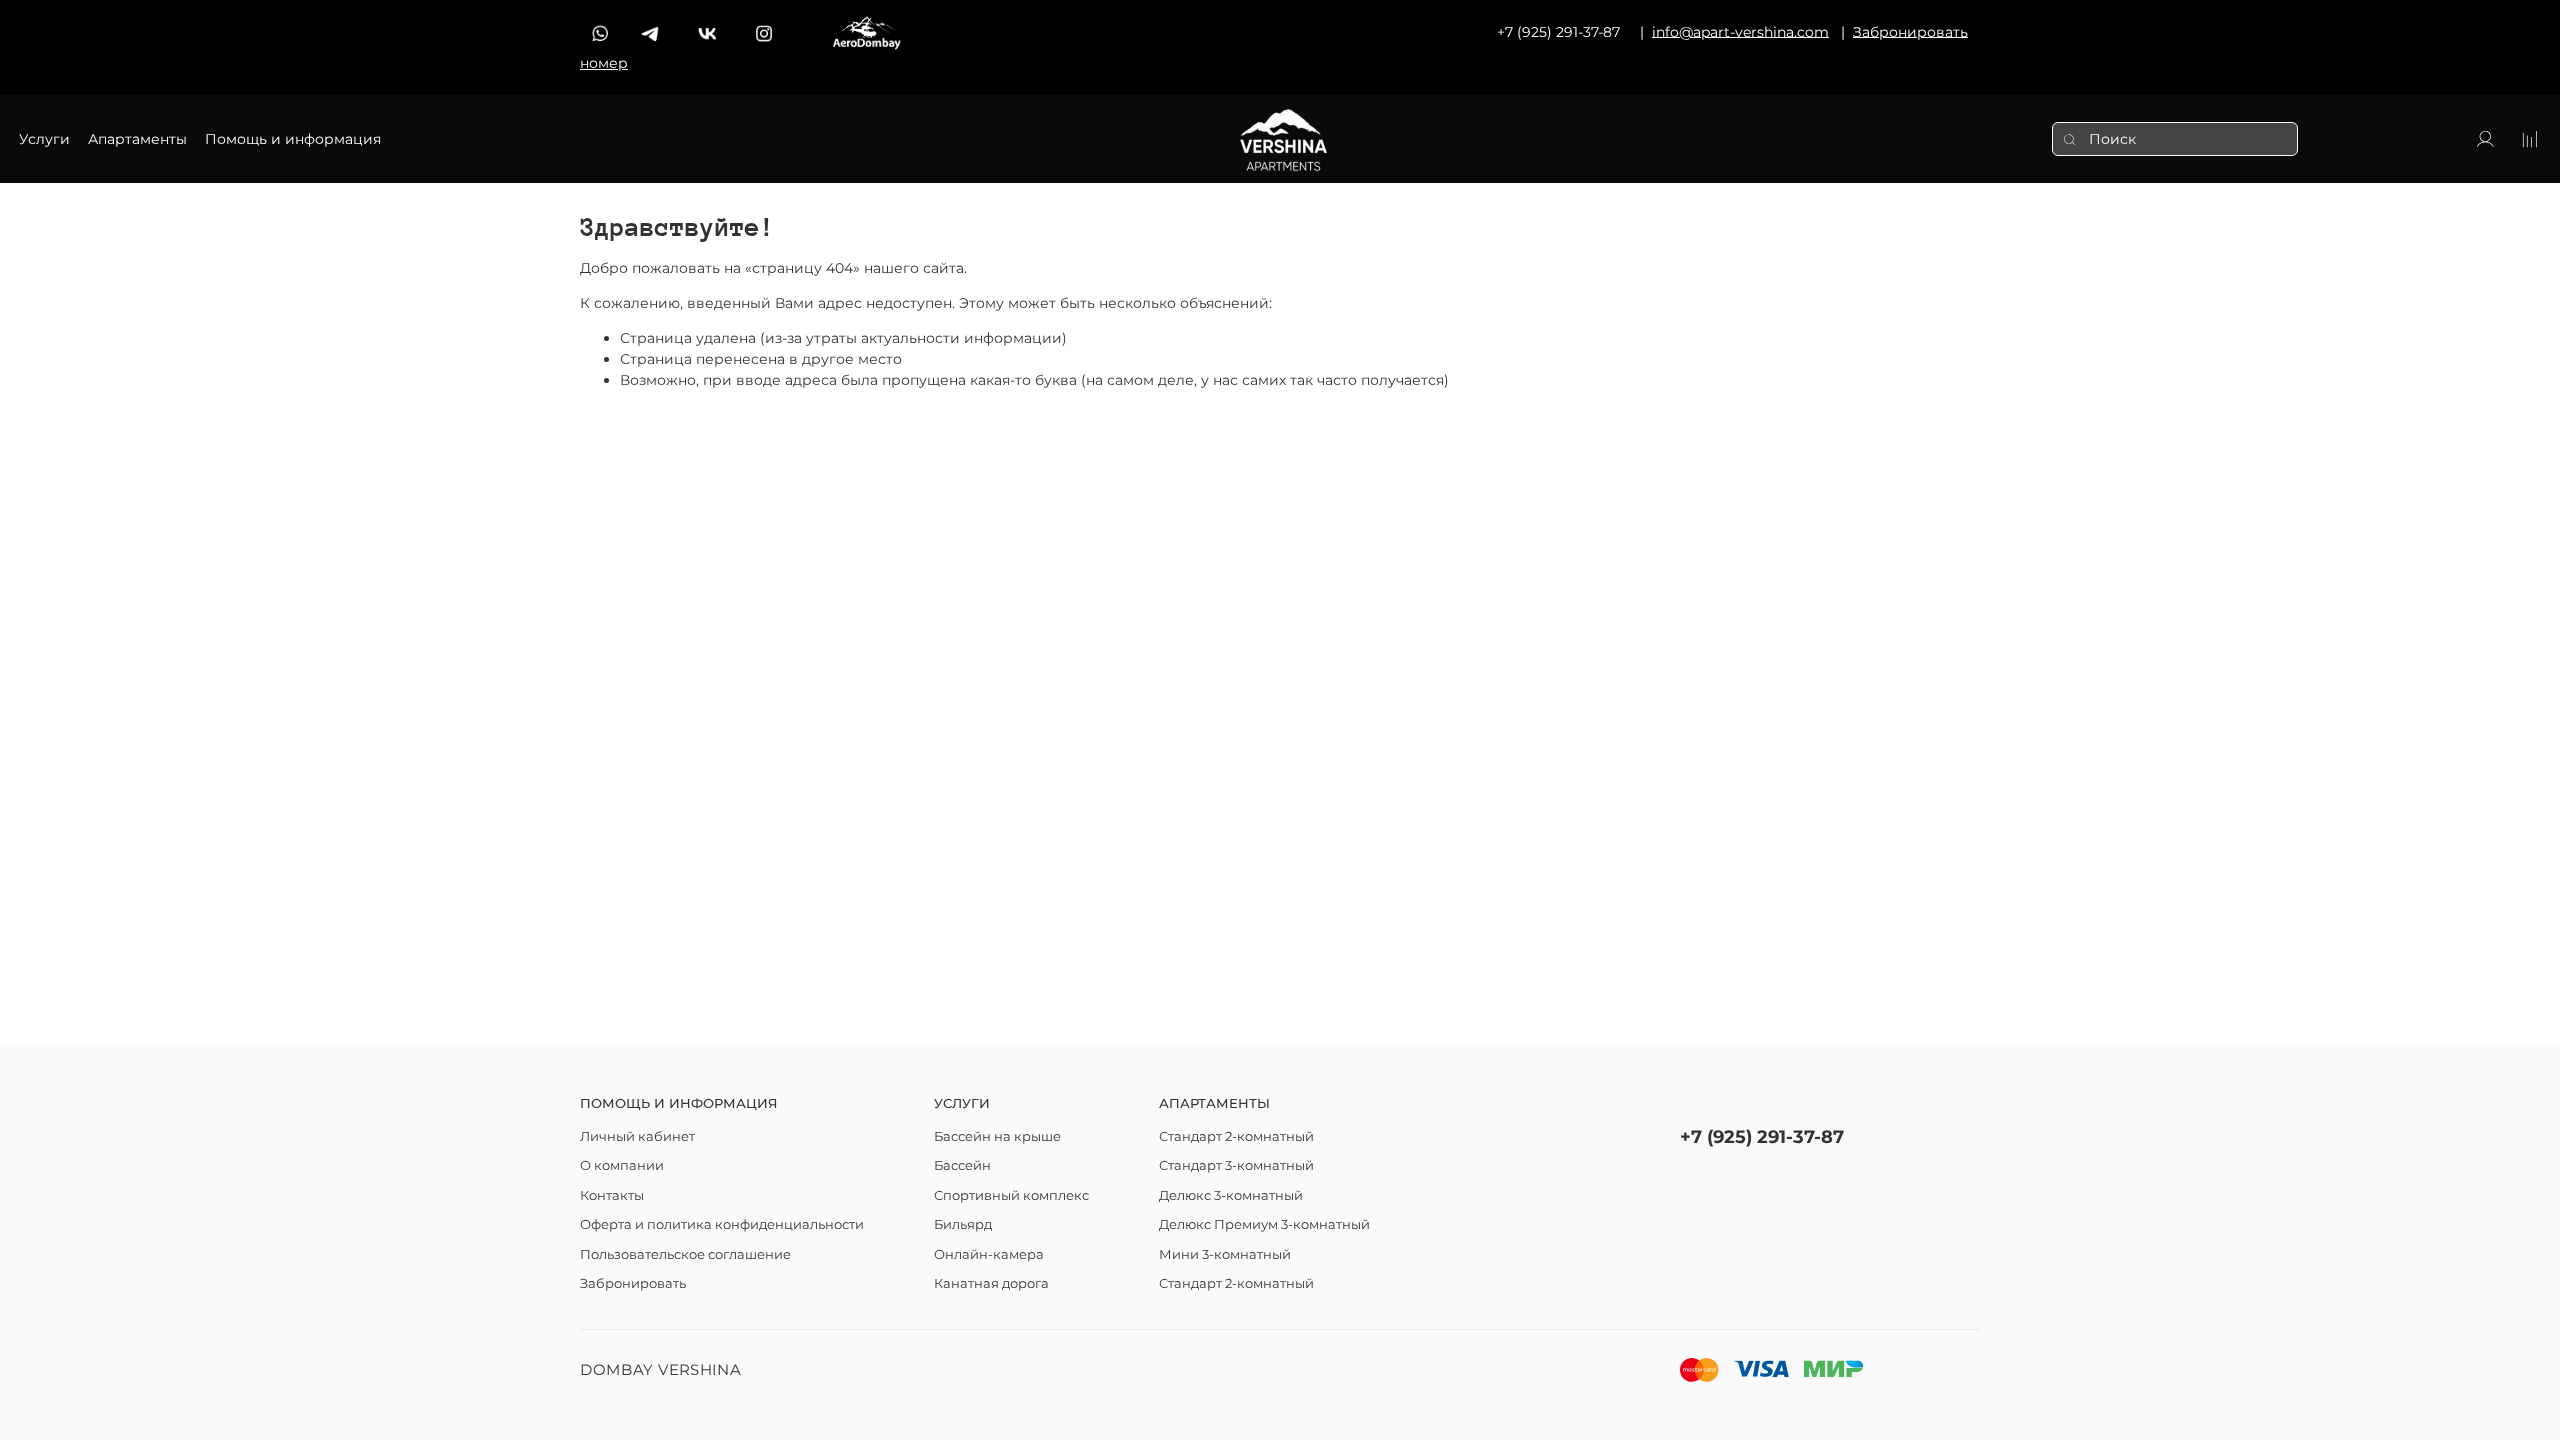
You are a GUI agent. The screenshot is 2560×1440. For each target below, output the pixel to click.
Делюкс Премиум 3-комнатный (1264, 1224)
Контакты (612, 1195)
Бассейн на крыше (997, 1136)
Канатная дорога (991, 1283)
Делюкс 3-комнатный (1231, 1195)
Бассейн (962, 1165)
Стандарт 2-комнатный (1236, 1136)
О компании (622, 1165)
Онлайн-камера (989, 1254)
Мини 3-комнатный (1225, 1254)
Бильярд (963, 1224)
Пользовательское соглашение (685, 1254)
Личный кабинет (637, 1136)
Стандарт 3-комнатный (1236, 1165)
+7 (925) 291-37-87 (1762, 1136)
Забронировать (633, 1283)
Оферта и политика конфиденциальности (722, 1224)
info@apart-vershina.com (1740, 31)
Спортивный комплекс (1011, 1195)
